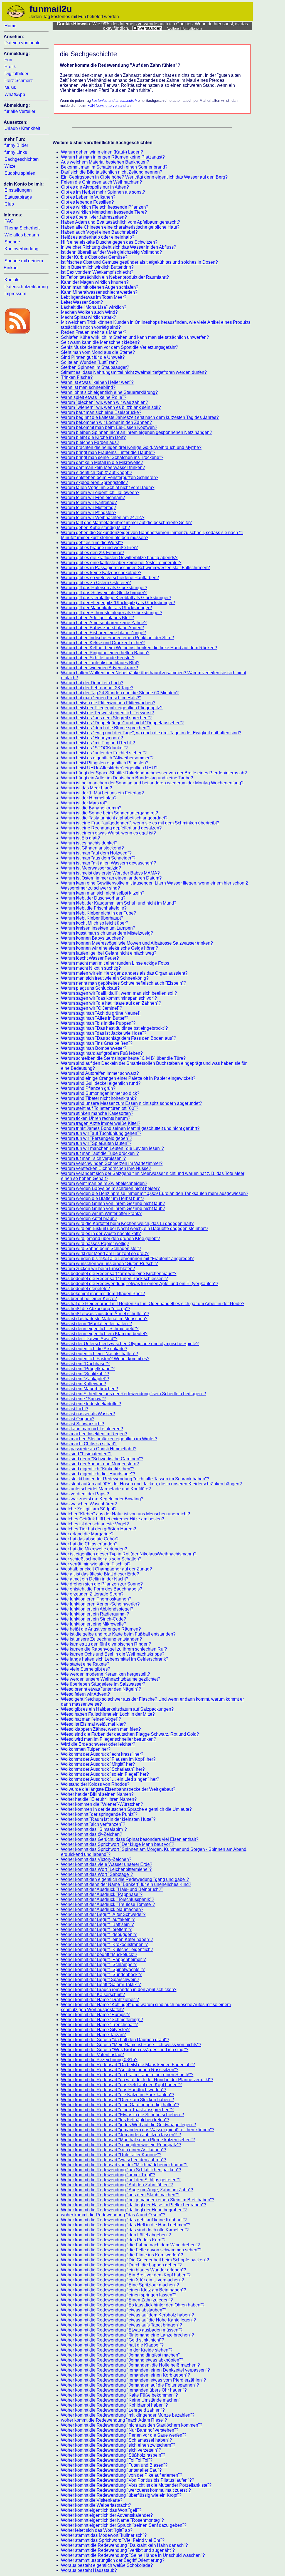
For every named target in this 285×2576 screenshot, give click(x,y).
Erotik (10, 67)
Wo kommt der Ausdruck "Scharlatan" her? (103, 1769)
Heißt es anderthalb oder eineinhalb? (98, 237)
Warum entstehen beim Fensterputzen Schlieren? (110, 477)
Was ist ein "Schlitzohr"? (85, 1374)
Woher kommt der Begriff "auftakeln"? (98, 1919)
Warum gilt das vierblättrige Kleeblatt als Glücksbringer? (116, 598)
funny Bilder (16, 145)
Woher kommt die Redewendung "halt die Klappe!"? (112, 2345)
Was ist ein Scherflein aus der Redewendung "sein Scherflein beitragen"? (133, 1394)
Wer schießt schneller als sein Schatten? (101, 1559)
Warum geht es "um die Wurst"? (92, 543)
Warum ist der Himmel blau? (89, 798)
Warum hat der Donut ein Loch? (92, 683)
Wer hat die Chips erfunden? (89, 1544)
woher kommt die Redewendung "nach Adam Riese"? (114, 2420)
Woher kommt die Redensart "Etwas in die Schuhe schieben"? (122, 2115)
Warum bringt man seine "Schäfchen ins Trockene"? (112, 457)
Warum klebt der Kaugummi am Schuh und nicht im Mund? (119, 903)
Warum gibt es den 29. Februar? (93, 553)
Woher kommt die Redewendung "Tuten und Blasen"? (114, 2465)
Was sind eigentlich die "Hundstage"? (98, 1474)
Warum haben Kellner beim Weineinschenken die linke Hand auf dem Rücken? (139, 648)
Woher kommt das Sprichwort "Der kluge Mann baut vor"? (118, 1844)
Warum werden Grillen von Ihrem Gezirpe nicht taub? (113, 1208)
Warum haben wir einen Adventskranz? (99, 668)
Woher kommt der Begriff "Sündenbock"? (101, 1974)
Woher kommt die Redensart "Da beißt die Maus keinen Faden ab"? (128, 2065)
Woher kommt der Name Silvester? (95, 2030)
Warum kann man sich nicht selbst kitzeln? (103, 893)
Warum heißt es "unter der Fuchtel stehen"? (104, 753)
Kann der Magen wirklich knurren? (95, 282)
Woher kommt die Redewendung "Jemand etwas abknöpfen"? (122, 2360)
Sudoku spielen (20, 173)
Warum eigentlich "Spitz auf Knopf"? (97, 472)
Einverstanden (147, 28)
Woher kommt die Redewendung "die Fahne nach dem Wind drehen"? (130, 2245)
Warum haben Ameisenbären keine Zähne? (104, 623)
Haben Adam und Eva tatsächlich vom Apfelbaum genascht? (121, 222)
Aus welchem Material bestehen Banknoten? (105, 162)
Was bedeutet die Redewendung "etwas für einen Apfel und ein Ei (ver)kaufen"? (140, 1284)
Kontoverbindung (21, 249)
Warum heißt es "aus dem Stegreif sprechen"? (106, 718)
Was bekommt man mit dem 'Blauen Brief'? (103, 1294)
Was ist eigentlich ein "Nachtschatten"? (99, 1354)
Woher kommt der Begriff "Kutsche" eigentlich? (107, 1949)
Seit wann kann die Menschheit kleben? (100, 342)
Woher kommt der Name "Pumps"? (95, 2015)
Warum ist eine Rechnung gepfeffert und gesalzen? (111, 828)
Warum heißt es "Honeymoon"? (92, 738)
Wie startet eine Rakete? (85, 1664)
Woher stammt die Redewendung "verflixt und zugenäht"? (118, 2550)
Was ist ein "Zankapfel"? (85, 1379)
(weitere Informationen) (184, 29)
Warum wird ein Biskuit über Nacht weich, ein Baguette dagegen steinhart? (135, 1228)
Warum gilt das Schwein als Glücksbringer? (104, 593)
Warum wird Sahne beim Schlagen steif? (101, 1249)
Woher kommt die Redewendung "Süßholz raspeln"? (113, 2455)
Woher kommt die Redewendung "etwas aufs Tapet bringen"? (121, 2325)
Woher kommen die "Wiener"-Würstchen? (102, 1804)
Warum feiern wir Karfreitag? (89, 502)
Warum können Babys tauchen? (92, 938)
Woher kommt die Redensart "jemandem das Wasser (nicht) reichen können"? (138, 2130)
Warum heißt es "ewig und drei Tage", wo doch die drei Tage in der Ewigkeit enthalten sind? (151, 733)
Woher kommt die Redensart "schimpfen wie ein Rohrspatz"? (121, 2145)
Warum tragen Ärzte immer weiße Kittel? (101, 1123)
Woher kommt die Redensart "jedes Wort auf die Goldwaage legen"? (128, 2125)
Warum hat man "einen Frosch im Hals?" (101, 698)
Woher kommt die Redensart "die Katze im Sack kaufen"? (118, 2095)
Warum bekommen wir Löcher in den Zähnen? (106, 422)
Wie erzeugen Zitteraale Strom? (92, 1594)
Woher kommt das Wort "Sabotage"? (97, 1874)
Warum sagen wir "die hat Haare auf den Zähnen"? (111, 1003)
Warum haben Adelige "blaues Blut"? (97, 618)
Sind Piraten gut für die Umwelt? (93, 357)
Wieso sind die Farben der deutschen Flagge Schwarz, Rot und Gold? (130, 1734)
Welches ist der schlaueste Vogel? (95, 1524)
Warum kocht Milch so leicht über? (95, 923)
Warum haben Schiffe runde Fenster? (98, 658)
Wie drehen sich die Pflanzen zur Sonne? (102, 1584)
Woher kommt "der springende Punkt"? (99, 1814)
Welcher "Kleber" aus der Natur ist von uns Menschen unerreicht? (126, 1514)
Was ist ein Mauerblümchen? (89, 1389)
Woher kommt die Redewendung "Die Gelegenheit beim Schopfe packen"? (135, 2260)
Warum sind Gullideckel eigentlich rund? (101, 1083)
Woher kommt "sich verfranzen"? (93, 1824)
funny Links (16, 152)
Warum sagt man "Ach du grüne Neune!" (101, 1013)
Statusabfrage (18, 197)
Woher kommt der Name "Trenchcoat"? (99, 2025)
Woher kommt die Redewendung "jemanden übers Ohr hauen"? (124, 2390)
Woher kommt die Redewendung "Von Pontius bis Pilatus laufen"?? (128, 2480)
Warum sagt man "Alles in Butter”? (95, 1018)
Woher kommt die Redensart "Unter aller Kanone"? (111, 2155)
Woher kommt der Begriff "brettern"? (96, 1929)
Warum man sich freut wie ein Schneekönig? (105, 978)
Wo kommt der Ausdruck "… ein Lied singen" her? (110, 1779)
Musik (10, 87)
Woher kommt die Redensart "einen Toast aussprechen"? (117, 2110)
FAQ (9, 221)
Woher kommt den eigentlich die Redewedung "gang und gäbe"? (125, 1879)
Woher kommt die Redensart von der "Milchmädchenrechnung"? (124, 2165)
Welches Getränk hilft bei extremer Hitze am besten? (113, 1519)
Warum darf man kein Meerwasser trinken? (103, 467)
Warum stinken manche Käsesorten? (97, 1113)
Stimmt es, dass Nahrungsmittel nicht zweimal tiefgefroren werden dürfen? (134, 372)
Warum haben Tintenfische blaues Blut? (100, 663)
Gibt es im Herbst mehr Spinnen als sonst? (103, 192)
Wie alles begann (22, 235)
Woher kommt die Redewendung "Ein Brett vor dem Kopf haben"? (126, 2275)
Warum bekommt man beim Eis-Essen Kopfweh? (109, 427)
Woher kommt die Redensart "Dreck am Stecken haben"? (117, 2100)
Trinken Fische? (77, 377)
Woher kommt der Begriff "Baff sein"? (97, 1924)
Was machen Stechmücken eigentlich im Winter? (109, 1439)
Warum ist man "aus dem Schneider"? (98, 858)
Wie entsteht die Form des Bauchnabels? (102, 1589)
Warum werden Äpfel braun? (89, 1218)
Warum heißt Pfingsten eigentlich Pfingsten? (105, 763)
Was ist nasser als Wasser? (88, 1414)
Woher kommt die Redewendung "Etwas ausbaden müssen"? (122, 2330)
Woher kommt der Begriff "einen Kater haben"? (107, 1939)
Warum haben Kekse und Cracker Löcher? (103, 643)
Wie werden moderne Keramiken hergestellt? (105, 1674)
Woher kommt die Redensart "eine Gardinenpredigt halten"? (120, 2105)
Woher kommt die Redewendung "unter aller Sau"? (111, 2470)
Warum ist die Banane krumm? (91, 808)
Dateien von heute (23, 43)
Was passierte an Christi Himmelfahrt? (99, 1449)
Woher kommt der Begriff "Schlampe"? (99, 1964)
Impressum (15, 294)
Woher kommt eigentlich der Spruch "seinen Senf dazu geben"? (124, 2525)
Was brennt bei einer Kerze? (89, 1299)
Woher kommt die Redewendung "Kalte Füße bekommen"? (119, 2395)
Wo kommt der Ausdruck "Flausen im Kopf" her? (108, 1759)
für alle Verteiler (20, 111)
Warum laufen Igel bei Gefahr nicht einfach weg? (109, 953)
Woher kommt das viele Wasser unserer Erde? (107, 1864)
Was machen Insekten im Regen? (94, 1434)
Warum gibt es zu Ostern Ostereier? (96, 583)
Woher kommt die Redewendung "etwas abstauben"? (114, 2310)
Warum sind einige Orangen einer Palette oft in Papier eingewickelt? (128, 1078)
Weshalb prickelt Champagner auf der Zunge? (106, 1569)
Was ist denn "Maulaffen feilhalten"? (96, 1324)
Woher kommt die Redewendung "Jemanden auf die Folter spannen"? (130, 2385)
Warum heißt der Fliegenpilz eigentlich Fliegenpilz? (112, 708)
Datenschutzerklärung (26, 287)
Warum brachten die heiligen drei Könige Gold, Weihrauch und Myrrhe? (131, 447)
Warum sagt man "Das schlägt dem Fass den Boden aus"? (119, 1038)
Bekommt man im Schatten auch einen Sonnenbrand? (114, 167)
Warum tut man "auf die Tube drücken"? (100, 1153)
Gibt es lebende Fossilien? (87, 202)
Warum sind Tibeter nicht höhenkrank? (99, 1098)
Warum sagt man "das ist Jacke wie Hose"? (104, 1033)
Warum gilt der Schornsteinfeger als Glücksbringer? (112, 613)
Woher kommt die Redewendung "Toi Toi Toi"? (107, 2460)
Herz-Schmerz (19, 81)
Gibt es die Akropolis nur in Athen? (95, 187)
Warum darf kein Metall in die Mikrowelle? (102, 462)
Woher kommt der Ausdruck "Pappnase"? (102, 1894)
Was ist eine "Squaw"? (83, 1399)
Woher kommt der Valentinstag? (92, 2055)
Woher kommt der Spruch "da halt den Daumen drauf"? (115, 2040)
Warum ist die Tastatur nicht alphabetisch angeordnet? (114, 818)
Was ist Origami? (78, 1419)
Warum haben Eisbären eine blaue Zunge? (103, 633)
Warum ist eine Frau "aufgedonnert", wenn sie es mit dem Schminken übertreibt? (140, 823)
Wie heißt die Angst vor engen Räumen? (101, 1629)
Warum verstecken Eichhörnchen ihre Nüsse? (106, 1168)
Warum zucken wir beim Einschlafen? (98, 1269)
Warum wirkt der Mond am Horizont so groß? (105, 1254)
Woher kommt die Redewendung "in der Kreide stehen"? (117, 2350)
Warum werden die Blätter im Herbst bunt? (103, 1198)
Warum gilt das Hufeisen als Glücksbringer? (104, 588)
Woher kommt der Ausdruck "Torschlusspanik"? (108, 1899)
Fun (8, 60)
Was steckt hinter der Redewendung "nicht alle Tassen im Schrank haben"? (135, 1479)
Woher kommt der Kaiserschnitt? (93, 1995)
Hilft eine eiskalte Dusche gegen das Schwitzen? (109, 242)
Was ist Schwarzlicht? (83, 1424)
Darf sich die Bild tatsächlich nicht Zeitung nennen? (112, 172)
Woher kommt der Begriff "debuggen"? (99, 1934)
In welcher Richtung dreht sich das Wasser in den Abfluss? (119, 247)
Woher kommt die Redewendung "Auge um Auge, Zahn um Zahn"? (127, 2190)
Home (10, 26)
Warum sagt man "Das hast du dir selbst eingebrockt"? (114, 1028)
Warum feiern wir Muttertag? (89, 507)
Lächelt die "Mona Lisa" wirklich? (94, 307)
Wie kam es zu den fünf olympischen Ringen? (106, 1644)
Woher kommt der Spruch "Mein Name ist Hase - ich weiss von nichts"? (131, 2045)
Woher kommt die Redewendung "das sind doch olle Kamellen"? (125, 2230)
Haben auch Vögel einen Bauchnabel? (99, 232)
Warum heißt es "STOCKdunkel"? (94, 748)
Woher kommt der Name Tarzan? (93, 2035)
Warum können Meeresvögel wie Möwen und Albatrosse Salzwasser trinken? (137, 943)
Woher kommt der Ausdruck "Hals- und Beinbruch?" (112, 1889)
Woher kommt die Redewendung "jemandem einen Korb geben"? (126, 2375)
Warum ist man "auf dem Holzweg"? (96, 853)
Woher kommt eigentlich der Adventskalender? (107, 2515)
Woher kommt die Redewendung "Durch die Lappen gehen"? (121, 2265)
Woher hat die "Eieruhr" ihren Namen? (99, 1799)
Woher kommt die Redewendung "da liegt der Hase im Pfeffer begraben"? (134, 2205)
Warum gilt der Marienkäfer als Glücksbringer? (106, 608)
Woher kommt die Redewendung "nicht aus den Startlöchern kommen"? (132, 2425)
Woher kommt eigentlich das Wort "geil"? (101, 2510)
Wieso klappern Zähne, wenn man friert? (101, 1729)
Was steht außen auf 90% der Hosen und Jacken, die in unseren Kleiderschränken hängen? (151, 1484)
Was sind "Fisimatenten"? (86, 1454)
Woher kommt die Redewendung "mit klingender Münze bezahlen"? (128, 2415)
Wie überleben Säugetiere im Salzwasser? (103, 1684)
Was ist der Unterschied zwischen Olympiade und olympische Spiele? (130, 1344)
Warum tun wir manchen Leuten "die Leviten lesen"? (112, 1148)
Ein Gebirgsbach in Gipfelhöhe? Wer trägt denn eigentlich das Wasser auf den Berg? (144, 177)
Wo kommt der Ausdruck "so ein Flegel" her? (105, 1774)
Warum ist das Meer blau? (87, 788)
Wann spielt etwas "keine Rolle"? (94, 397)
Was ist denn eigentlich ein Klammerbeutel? (104, 1334)
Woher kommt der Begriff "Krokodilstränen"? (104, 1944)
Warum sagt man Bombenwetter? (94, 1048)
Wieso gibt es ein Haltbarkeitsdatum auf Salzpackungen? (117, 1709)
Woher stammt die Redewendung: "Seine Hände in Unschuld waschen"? (133, 2555)
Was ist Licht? (75, 1409)
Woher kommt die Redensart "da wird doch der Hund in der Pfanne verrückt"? (137, 2080)
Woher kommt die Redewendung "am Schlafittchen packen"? (121, 2170)
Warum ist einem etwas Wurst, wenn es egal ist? (108, 833)
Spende (12, 242)
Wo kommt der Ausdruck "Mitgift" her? (98, 1764)
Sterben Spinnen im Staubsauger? (95, 367)
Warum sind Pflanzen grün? (88, 1088)
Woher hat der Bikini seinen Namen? (97, 1794)
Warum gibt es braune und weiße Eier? (99, 548)
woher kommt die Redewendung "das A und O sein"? (113, 2215)
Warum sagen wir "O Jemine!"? (92, 1008)
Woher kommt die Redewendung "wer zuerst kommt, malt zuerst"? (126, 2490)
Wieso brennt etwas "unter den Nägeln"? (101, 1689)
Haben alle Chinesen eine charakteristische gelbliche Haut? (120, 227)
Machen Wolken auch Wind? (89, 312)
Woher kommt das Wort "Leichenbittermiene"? (106, 1869)
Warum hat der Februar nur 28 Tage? (97, 688)
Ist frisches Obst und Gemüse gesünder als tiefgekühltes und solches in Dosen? (139, 262)
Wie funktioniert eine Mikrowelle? (94, 1624)
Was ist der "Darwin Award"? (89, 1339)
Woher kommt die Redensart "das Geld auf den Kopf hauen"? (121, 2085)
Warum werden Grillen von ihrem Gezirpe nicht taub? (113, 1203)
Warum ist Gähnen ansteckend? (92, 848)
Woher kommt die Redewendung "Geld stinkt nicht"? (113, 2340)
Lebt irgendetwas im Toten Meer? (94, 297)
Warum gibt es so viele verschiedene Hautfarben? (110, 578)
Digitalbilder (16, 74)
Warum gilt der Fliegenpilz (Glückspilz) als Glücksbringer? (118, 603)
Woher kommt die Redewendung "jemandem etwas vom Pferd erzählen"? (133, 2380)
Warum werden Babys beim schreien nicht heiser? (110, 1188)
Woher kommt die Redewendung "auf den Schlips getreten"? (121, 2180)
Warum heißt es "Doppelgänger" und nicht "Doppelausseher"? (122, 723)
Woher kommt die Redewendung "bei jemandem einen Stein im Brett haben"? (138, 2200)
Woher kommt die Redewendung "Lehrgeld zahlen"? (113, 2410)
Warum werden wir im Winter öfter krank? (101, 1213)
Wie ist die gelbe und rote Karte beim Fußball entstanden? (118, 1634)
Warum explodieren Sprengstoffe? (94, 482)
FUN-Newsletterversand (106, 106)
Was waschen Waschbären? (89, 1504)
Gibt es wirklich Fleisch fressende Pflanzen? (105, 207)
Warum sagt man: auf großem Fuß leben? (102, 1053)
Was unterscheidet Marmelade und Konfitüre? (106, 1489)
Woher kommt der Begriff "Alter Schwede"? (103, 1914)
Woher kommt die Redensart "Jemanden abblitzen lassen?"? (121, 2135)
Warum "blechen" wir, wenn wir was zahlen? (105, 402)
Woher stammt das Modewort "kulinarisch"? (104, 2535)
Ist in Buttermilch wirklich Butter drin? (97, 267)
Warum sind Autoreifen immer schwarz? (100, 1073)
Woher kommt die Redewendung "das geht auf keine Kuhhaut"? (124, 2220)
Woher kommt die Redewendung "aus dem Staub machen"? (120, 2195)
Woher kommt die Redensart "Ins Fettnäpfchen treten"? (115, 2120)
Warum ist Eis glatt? (80, 838)
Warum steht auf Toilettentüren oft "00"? (100, 1108)
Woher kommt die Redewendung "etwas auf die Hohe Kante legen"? (128, 2320)
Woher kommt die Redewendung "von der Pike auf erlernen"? (122, 2475)
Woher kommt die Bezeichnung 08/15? (99, 2060)
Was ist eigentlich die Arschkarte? (94, 1349)
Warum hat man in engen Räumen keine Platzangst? (113, 157)
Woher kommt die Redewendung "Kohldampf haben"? (114, 2405)
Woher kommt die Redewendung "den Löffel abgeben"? (116, 2235)
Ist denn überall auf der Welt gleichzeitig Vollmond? (111, 252)
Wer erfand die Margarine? (87, 1534)
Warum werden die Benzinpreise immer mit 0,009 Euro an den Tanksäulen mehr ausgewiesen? (155, 1193)
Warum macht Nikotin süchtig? (91, 968)
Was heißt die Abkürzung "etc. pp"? (96, 1309)
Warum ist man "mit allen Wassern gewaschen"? (109, 863)
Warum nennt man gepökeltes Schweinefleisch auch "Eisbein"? (124, 983)
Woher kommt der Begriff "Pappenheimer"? (103, 1959)
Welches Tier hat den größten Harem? (99, 1529)
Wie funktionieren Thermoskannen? (96, 1599)
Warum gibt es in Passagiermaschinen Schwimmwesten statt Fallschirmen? (135, 568)
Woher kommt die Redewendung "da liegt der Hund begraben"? (124, 2210)
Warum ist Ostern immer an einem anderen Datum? (111, 878)
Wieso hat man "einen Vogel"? (91, 1719)
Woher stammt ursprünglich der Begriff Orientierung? (113, 2560)
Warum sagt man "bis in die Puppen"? (98, 1023)
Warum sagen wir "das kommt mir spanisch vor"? (109, 998)
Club (9, 204)
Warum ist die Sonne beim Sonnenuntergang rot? (110, 813)
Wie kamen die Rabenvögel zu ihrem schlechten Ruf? (114, 1649)
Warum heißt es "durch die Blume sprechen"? (106, 728)
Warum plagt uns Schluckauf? (90, 988)
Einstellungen (18, 190)
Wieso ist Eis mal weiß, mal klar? (94, 1724)
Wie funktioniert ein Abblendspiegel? (97, 1609)
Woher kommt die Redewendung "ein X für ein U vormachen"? (122, 2280)
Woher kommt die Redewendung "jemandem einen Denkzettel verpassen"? (135, 2370)
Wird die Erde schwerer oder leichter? (98, 1744)
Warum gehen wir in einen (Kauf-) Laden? (102, 152)
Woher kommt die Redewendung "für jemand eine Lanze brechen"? (127, 2335)
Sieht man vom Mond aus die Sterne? (98, 352)
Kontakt (12, 280)
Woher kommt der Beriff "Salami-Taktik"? (101, 1985)
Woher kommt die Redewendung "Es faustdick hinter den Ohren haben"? (133, 2305)
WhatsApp (15, 94)
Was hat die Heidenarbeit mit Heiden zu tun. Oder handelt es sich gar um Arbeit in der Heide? (153, 1304)
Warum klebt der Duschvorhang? (93, 898)
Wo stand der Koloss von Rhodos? (95, 1784)
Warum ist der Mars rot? (84, 803)
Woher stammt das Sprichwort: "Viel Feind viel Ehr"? (113, 2540)
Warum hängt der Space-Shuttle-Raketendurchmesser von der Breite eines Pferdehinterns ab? (154, 773)
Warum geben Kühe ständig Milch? (95, 528)
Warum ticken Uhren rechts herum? (96, 1118)
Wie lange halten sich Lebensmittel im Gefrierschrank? (115, 1659)
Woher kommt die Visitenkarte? (92, 2500)
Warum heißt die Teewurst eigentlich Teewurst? (107, 713)
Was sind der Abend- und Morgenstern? (100, 1464)
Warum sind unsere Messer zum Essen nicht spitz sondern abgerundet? (132, 1103)
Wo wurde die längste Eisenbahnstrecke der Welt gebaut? (118, 1789)
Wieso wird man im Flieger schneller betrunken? (109, 1739)
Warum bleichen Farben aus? (90, 442)
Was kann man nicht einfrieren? (92, 1429)
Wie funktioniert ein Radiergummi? (95, 1614)
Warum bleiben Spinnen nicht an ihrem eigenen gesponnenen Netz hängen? (137, 432)
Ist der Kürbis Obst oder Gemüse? (94, 257)
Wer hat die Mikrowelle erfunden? (94, 1549)
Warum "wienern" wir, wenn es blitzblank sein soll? (111, 407)
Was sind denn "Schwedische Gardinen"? (102, 1459)
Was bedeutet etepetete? (85, 1289)
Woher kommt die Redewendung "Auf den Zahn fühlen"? (117, 2185)
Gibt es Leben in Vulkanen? (88, 197)
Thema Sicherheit (22, 228)
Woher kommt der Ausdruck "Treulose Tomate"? (108, 1904)
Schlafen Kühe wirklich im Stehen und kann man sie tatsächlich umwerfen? (135, 337)
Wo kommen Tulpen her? (86, 1749)
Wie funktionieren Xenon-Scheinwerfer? (100, 1604)
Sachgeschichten (22, 159)
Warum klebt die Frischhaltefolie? (94, 908)
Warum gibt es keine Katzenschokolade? (101, 573)
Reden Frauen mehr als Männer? (94, 332)
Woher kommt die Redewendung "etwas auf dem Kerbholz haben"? (127, 2315)
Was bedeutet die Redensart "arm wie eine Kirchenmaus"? (119, 1274)
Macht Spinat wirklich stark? (89, 317)
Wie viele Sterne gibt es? (86, 1669)
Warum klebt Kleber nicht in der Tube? (99, 913)
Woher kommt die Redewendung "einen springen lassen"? (119, 2295)
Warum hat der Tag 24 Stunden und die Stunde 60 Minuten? (120, 693)
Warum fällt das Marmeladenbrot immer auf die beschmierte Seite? (126, 523)
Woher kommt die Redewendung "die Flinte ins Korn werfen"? (122, 2255)
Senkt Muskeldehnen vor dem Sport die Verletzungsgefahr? (120, 347)
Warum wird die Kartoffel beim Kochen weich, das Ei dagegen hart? (127, 1223)
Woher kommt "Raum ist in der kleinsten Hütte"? (108, 1819)
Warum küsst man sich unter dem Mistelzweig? (107, 933)
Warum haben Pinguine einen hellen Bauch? (105, 653)
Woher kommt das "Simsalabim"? (94, 1829)
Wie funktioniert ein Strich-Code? (94, 1619)
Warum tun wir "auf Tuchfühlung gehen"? (101, 1133)
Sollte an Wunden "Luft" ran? (89, 362)
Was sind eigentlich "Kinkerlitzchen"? (98, 1469)
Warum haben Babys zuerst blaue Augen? (102, 628)
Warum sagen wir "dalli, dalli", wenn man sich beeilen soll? (119, 993)
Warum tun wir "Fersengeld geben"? (97, 1138)
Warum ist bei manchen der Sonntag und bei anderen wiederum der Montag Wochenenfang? (152, 783)
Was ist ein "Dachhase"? (85, 1364)
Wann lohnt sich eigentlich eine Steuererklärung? (109, 392)
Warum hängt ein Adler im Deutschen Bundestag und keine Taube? (127, 778)
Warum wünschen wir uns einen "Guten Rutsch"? (109, 1264)
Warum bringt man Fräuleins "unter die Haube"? (108, 452)
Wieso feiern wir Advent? (85, 1694)
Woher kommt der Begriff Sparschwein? (100, 1979)
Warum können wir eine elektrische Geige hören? (110, 948)
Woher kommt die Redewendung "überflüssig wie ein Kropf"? (121, 2495)
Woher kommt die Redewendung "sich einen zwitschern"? (118, 2445)
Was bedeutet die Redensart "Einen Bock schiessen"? (114, 1279)
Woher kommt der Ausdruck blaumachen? (102, 1909)
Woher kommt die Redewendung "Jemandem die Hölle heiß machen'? (130, 2365)
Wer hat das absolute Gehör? (90, 1539)
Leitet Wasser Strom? (82, 302)
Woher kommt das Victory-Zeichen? (96, 1859)
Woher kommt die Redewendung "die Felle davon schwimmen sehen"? (131, 2250)
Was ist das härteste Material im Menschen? (104, 1319)
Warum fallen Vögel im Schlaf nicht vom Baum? (108, 487)
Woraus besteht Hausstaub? (89, 2570)
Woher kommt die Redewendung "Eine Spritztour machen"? (120, 2285)
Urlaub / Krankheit (22, 128)
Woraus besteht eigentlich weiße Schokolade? (107, 2565)
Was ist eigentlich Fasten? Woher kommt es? (105, 1359)
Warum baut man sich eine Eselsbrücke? (101, 412)
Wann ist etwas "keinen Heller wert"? (97, 382)
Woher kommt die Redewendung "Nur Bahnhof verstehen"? (120, 2430)
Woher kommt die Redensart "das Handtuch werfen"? (114, 2090)
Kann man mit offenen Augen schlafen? (100, 287)
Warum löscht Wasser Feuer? (90, 958)
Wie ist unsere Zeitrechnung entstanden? (101, 1639)
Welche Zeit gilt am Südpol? (89, 1509)
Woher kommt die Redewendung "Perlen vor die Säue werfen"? (124, 2435)
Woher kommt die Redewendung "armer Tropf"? (108, 2175)
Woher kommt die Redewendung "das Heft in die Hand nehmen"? (126, 2225)
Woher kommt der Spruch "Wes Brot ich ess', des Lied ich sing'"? (125, 2050)
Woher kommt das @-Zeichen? (92, 1834)
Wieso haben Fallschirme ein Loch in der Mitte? (108, 1714)
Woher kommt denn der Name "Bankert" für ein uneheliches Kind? (126, 1884)
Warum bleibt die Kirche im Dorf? (93, 437)
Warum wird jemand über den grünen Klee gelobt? (110, 1238)
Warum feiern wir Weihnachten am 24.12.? (103, 518)
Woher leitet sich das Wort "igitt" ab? (97, 2530)
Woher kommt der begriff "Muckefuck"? (99, 1954)
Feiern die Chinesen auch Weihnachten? (101, 182)
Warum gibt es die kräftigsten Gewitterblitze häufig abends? (119, 558)
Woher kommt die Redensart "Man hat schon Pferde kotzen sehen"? (128, 2140)
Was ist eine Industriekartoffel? (91, 1404)
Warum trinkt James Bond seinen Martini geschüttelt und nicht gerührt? (130, 1128)
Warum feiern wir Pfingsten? (89, 513)
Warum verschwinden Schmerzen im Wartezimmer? (112, 1163)
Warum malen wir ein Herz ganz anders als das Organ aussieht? (124, 973)
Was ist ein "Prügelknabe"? (88, 1369)
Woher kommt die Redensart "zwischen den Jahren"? (114, 2160)
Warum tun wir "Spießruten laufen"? (96, 1143)
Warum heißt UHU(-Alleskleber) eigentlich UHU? (109, 768)
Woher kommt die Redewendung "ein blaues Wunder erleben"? (124, 2270)
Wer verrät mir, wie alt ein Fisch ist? (96, 1564)
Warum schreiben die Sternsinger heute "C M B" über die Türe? (123, 1058)
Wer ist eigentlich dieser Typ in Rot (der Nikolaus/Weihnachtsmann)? (129, 1554)
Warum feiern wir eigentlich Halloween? (100, 492)
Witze (10, 166)
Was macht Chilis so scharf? (89, 1444)
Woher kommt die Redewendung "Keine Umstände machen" (121, 2400)
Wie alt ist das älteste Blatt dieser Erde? (100, 1574)
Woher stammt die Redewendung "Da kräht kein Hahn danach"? (124, 2545)
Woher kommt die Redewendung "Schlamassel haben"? (116, 2440)
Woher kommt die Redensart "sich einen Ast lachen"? (114, 2150)
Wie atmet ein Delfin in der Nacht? (95, 1579)
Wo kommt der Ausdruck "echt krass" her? (102, 1754)
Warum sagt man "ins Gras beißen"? (97, 1043)
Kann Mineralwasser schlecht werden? (99, 292)
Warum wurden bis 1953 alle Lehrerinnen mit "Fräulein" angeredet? (127, 1259)
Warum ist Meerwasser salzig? (91, 868)
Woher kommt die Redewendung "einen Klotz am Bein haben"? (124, 2290)
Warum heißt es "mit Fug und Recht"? (98, 743)
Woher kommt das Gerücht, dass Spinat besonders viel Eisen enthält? (130, 1839)
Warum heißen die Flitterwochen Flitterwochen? (108, 703)
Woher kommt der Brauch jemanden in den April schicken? (119, 1990)
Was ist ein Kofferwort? (83, 1384)
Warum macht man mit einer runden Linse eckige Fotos (115, 963)
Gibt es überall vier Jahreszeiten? (94, 217)
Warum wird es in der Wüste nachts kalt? (101, 1233)
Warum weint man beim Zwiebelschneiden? (104, 1183)
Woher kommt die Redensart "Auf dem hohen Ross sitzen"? (120, 2070)
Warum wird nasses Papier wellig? (95, 1243)
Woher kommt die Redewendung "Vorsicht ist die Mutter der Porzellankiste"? (136, 2485)
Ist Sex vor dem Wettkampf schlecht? (97, 272)
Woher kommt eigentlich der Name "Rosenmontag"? (112, 2520)
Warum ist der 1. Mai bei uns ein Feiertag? (102, 793)
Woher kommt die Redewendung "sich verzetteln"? (111, 2450)
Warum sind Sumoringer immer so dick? (100, 1093)
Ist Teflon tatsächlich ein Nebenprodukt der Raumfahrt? (115, 277)
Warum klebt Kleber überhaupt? (92, 918)
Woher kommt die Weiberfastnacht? (96, 2505)
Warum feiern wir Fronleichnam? (93, 497)
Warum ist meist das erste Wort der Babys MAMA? (110, 873)
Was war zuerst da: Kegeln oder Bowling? (102, 1499)
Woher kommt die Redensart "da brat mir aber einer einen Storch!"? (127, 2075)
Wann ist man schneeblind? (88, 387)
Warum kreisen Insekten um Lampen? (98, 928)
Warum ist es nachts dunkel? (89, 843)
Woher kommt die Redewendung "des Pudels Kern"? (113, 2240)
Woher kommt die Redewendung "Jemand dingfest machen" (120, 2355)
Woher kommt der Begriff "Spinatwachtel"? (103, 1969)
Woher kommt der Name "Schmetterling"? (102, 2020)
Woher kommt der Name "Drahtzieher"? (100, 2000)
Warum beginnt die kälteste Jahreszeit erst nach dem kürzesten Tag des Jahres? (140, 417)
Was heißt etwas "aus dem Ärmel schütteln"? (105, 1314)
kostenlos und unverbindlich (114, 101)
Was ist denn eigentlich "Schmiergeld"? (100, 1329)
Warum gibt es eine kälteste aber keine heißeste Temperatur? (121, 563)
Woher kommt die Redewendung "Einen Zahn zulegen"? (117, 2300)
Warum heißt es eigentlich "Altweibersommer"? (107, 758)
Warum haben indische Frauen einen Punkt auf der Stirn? (117, 638)
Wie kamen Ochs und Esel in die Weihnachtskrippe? (113, 1654)
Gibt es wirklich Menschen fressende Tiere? (104, 212)
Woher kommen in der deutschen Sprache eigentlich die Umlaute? (126, 1809)
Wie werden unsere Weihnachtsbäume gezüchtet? (111, 1679)
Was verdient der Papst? (85, 1494)
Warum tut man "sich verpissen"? (93, 1158)
